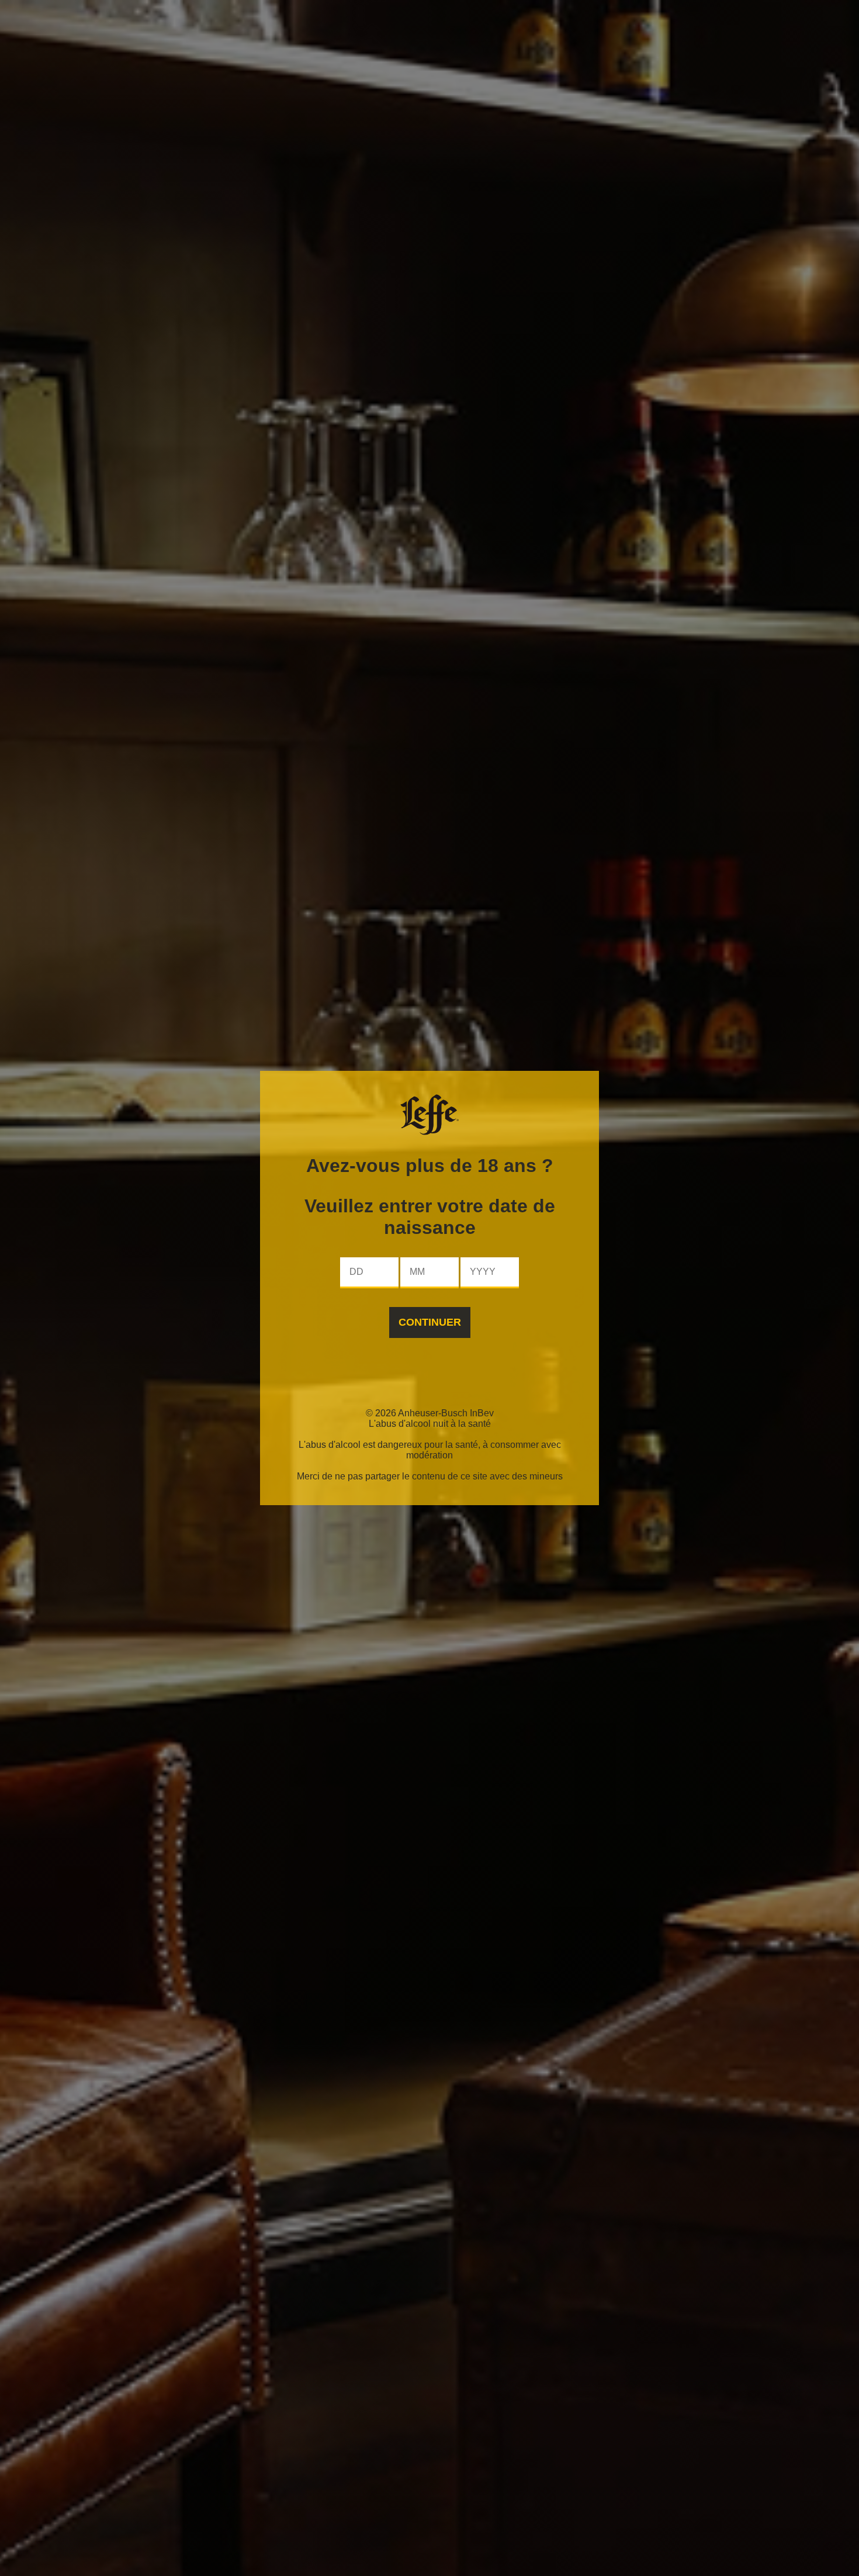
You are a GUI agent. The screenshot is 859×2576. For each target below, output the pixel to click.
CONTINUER (430, 1322)
